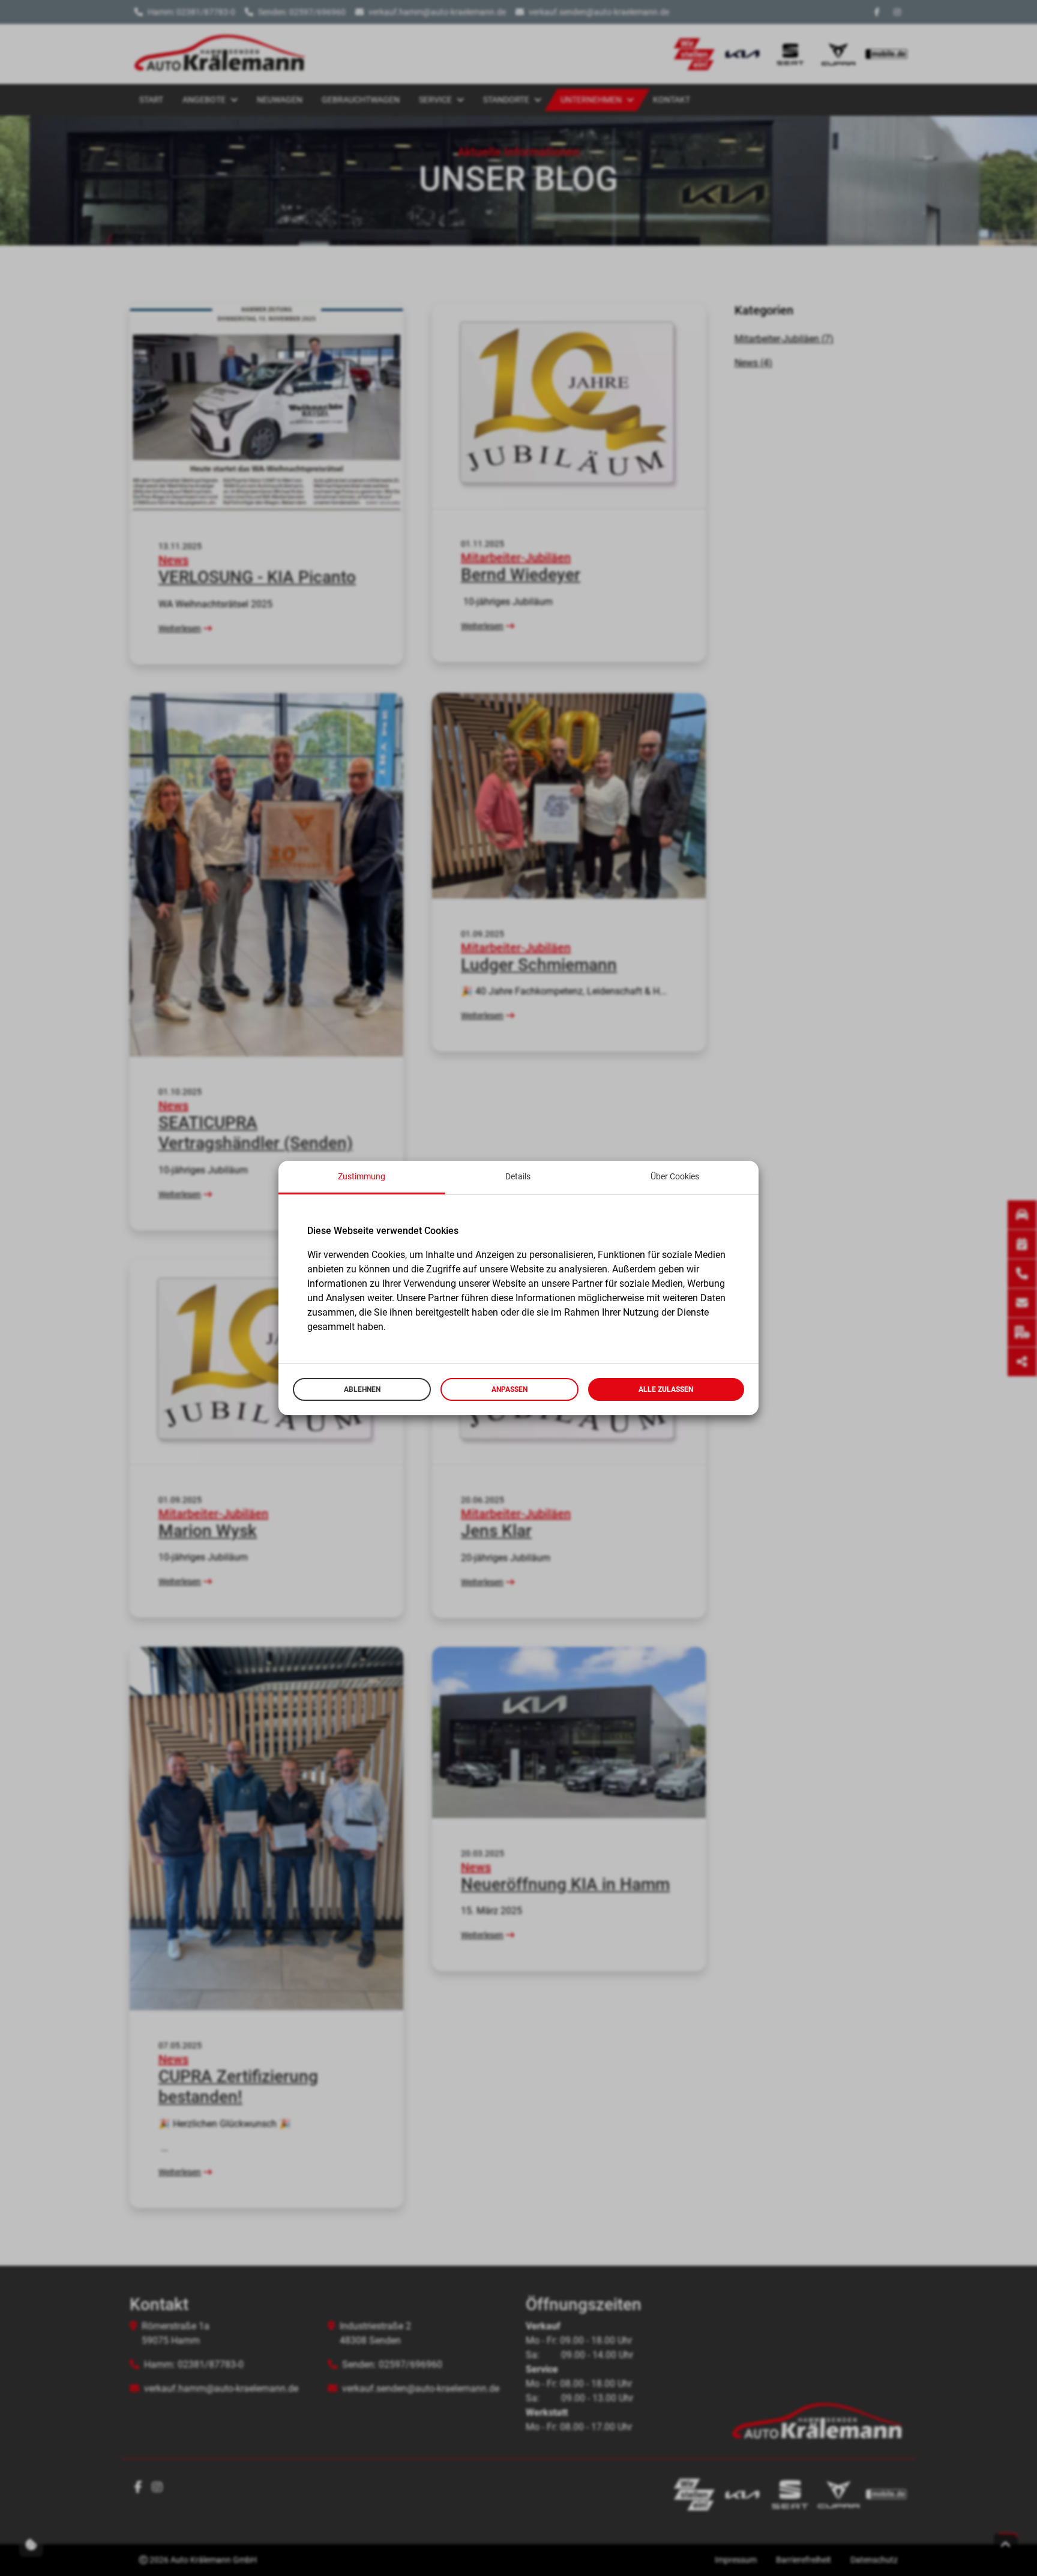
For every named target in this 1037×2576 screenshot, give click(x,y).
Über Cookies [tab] (675, 1176)
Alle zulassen (666, 1389)
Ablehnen (362, 1389)
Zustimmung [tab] (362, 1176)
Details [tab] (518, 1176)
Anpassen (509, 1389)
